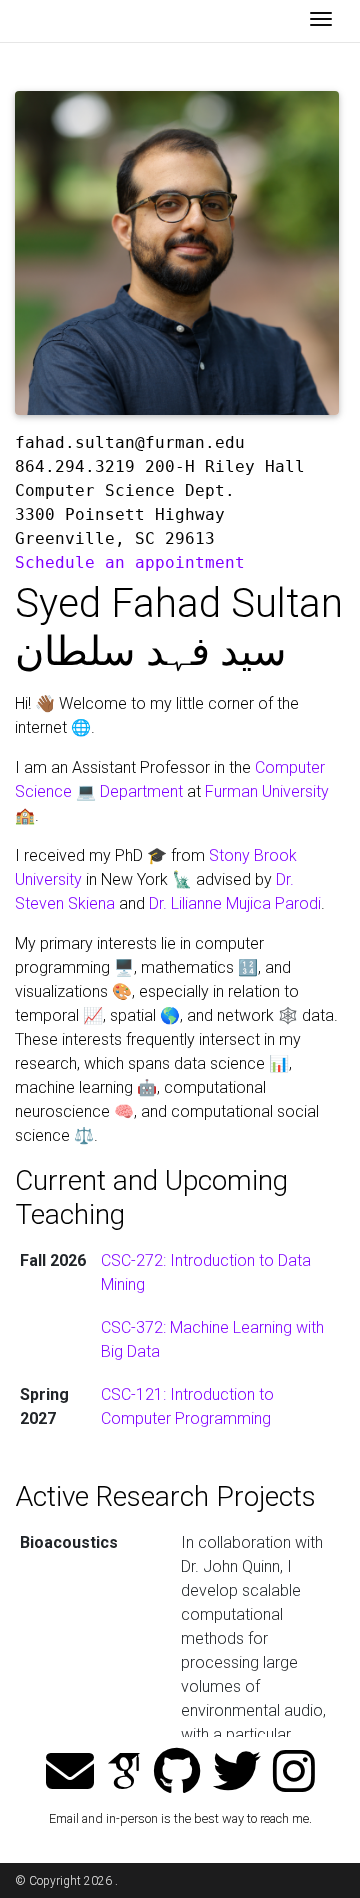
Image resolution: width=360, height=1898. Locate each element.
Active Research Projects (165, 1496)
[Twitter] (237, 1772)
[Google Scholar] (124, 1772)
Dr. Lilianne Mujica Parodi (235, 903)
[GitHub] (177, 1772)
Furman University (267, 791)
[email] (70, 1772)
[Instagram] (294, 1772)
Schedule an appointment (130, 562)
